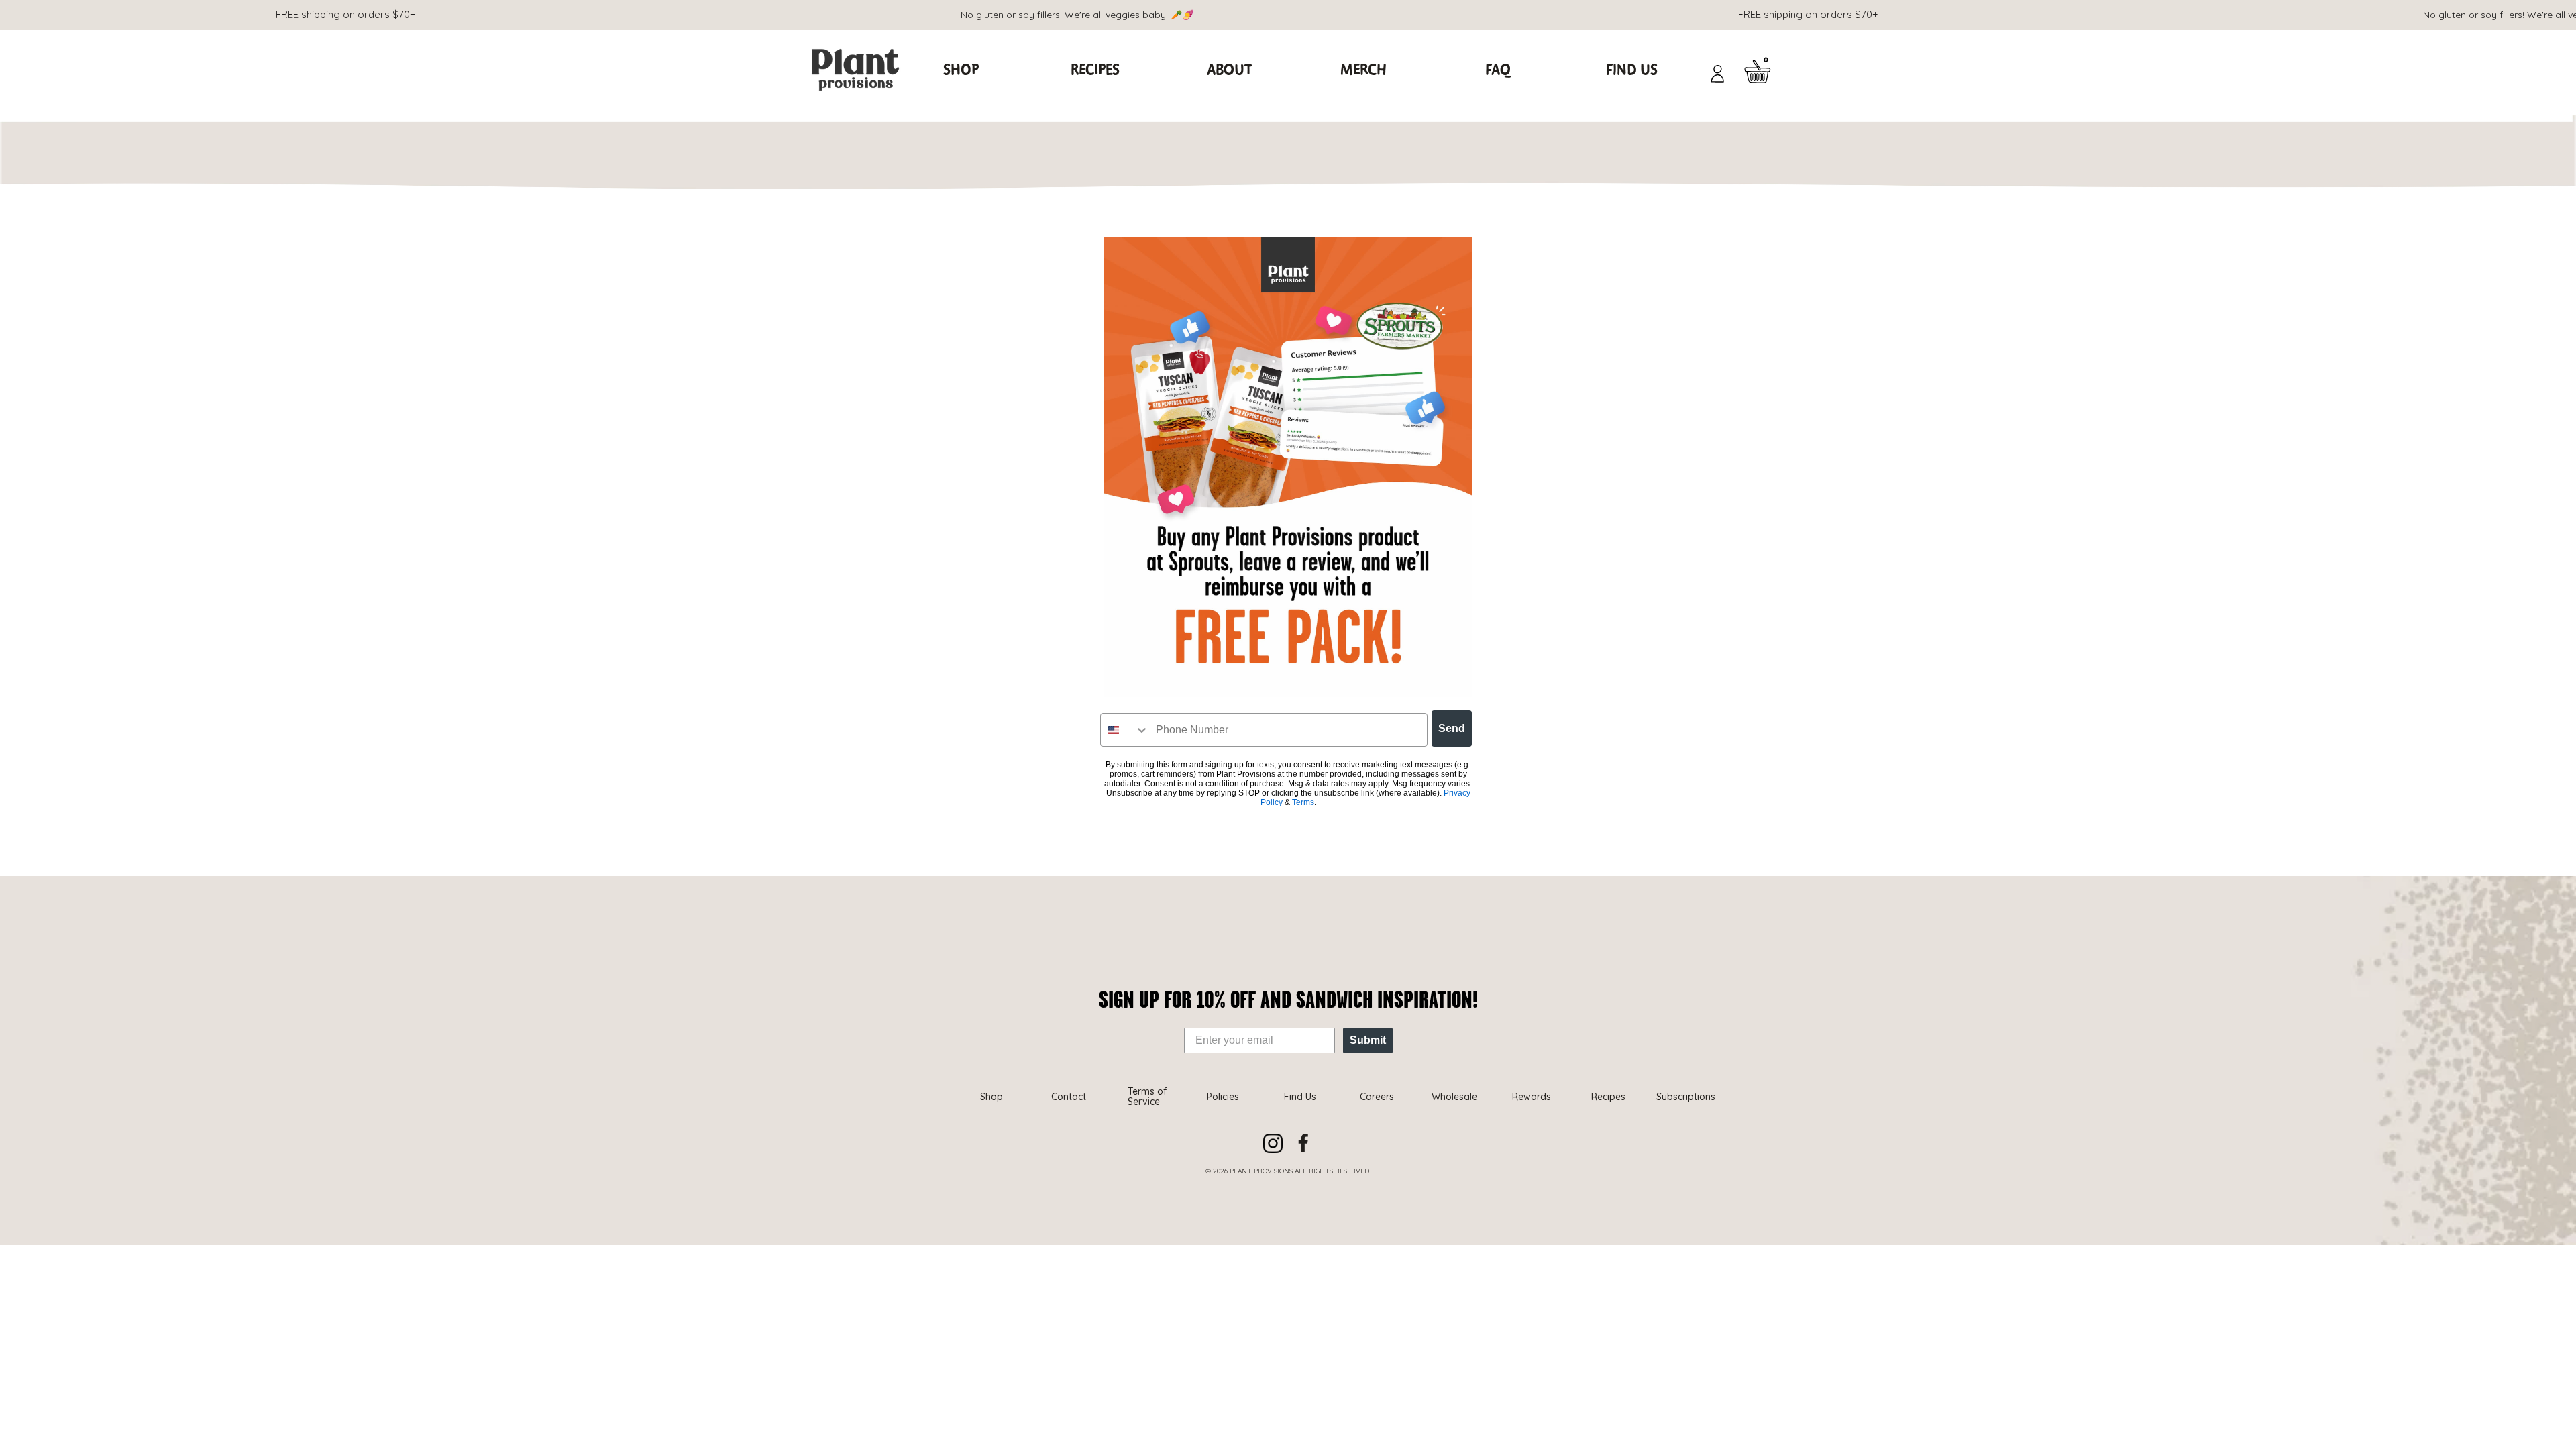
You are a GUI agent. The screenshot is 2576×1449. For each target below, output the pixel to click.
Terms (1303, 802)
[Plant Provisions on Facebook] (1303, 1143)
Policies (1223, 1097)
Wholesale (1454, 1097)
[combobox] (1125, 730)
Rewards (1532, 1097)
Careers (1377, 1097)
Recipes (1095, 70)
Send (1452, 728)
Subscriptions (1686, 1097)
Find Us (1632, 70)
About (1229, 70)
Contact (1069, 1097)
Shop (961, 70)
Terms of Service (1147, 1096)
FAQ (1498, 70)
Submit (1368, 1040)
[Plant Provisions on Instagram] (1273, 1143)
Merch (1363, 70)
